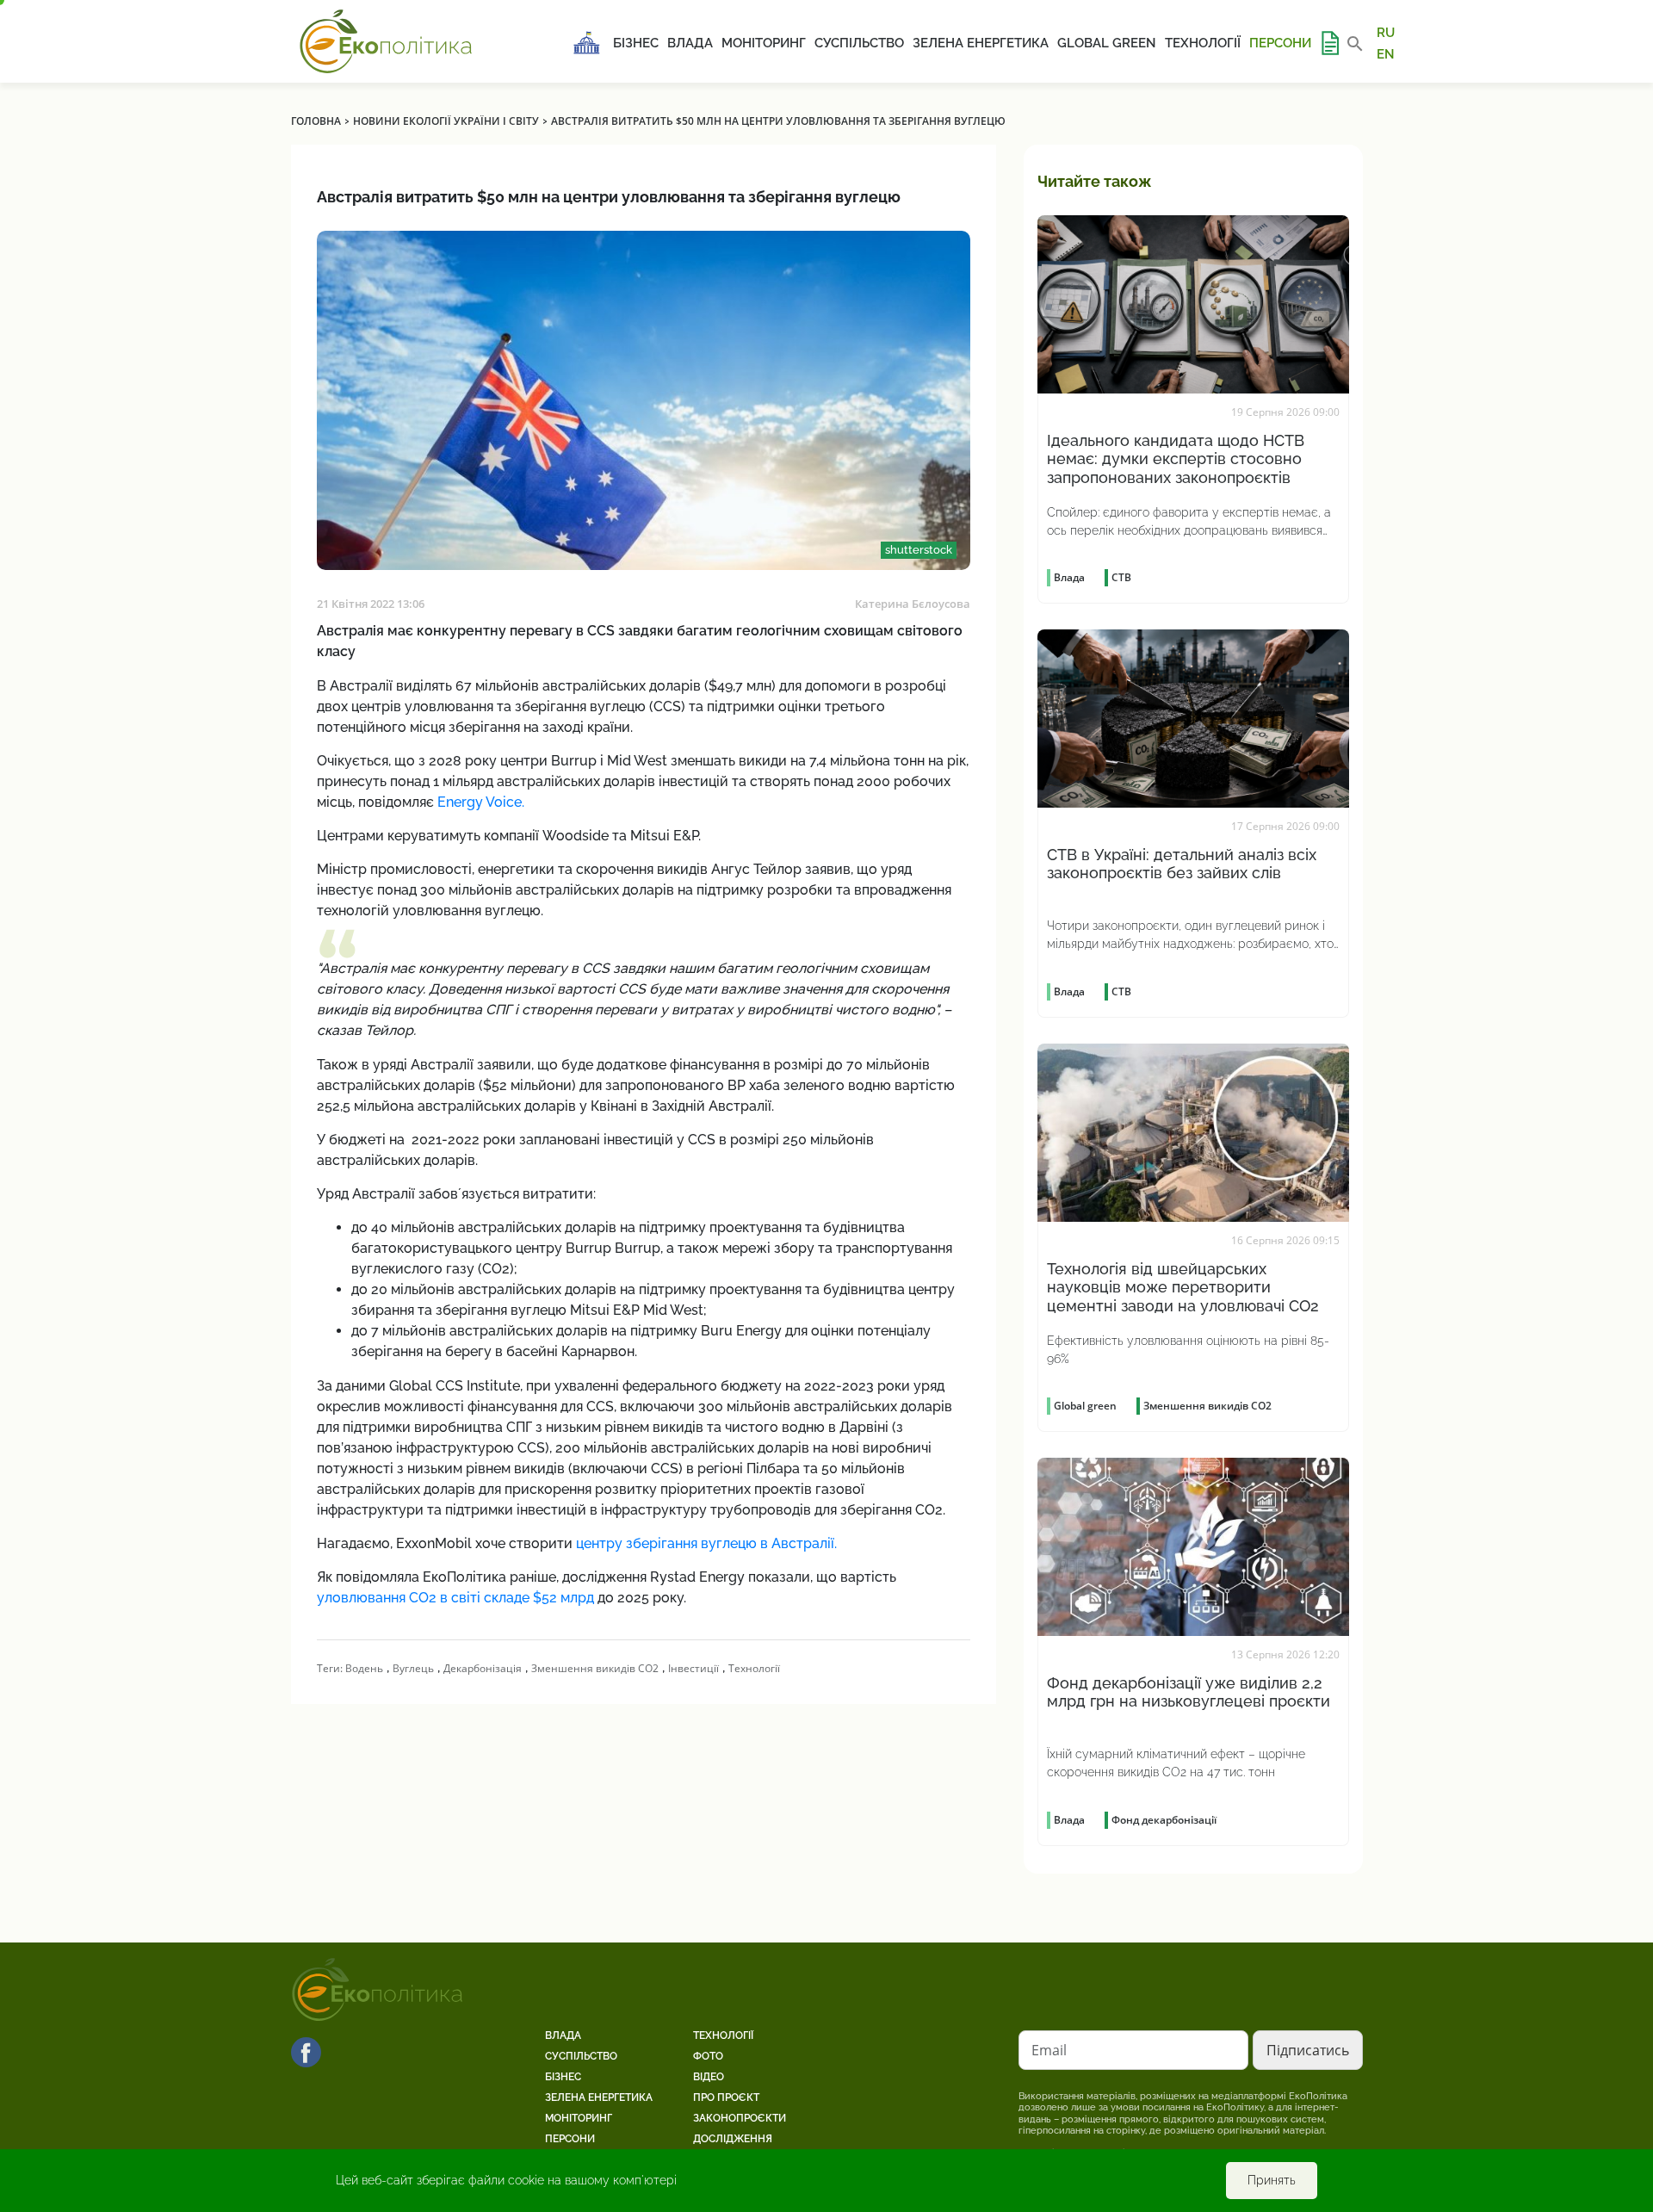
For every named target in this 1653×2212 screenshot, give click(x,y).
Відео (709, 2077)
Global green (1107, 43)
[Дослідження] (1329, 43)
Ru (1386, 33)
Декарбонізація (483, 1668)
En (1386, 53)
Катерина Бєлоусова (913, 604)
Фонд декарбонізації (1164, 1820)
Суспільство (859, 43)
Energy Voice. (481, 802)
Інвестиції (693, 1668)
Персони (1280, 43)
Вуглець (413, 1668)
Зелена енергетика (981, 43)
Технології (1203, 43)
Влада (690, 43)
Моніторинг (764, 43)
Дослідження (733, 2139)
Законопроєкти (740, 2118)
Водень (364, 1668)
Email (1049, 2050)
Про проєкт (726, 2097)
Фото (708, 2056)
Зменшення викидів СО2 (595, 1668)
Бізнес (636, 43)
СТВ (1121, 577)
